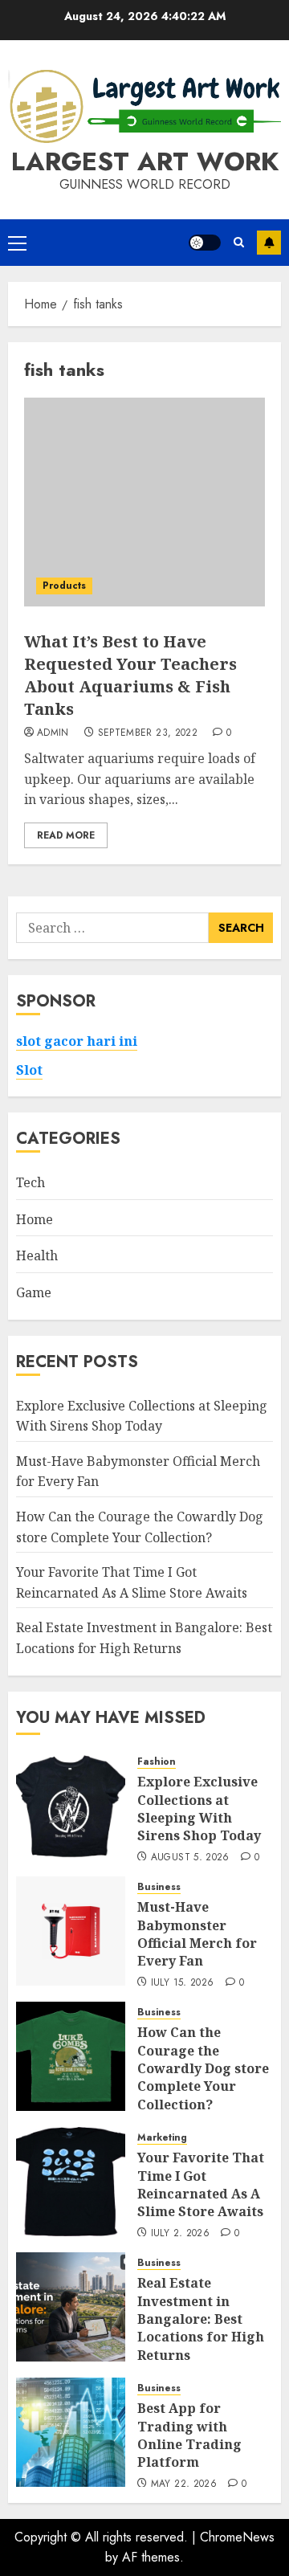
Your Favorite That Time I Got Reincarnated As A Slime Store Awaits (201, 2184)
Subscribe (269, 243)
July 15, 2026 (183, 1983)
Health (37, 1255)
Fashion (157, 1762)
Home (35, 1219)
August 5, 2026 (190, 1858)
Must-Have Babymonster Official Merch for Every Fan (197, 1934)
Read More (66, 835)
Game (34, 1292)
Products (64, 586)
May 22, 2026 (184, 2484)
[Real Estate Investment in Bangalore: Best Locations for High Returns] (71, 2307)
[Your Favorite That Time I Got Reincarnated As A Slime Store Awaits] (71, 2182)
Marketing (162, 2138)
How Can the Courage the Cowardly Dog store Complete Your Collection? (203, 2068)
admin (53, 733)
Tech (31, 1182)
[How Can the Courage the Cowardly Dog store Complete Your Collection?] (71, 2056)
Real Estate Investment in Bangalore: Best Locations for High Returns (201, 2319)
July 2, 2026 (180, 2234)
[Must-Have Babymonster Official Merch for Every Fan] (71, 1931)
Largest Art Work (145, 161)
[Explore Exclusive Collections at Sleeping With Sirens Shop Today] (71, 1806)
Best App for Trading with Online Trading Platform (189, 2435)
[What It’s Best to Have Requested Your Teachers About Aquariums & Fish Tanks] (144, 502)
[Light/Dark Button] (205, 243)
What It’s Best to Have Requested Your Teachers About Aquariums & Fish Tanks (130, 675)
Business (159, 1887)
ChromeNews (237, 2537)
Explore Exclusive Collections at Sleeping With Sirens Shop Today (199, 1809)
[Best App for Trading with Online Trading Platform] (71, 2432)
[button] (17, 243)
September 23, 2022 (148, 733)
